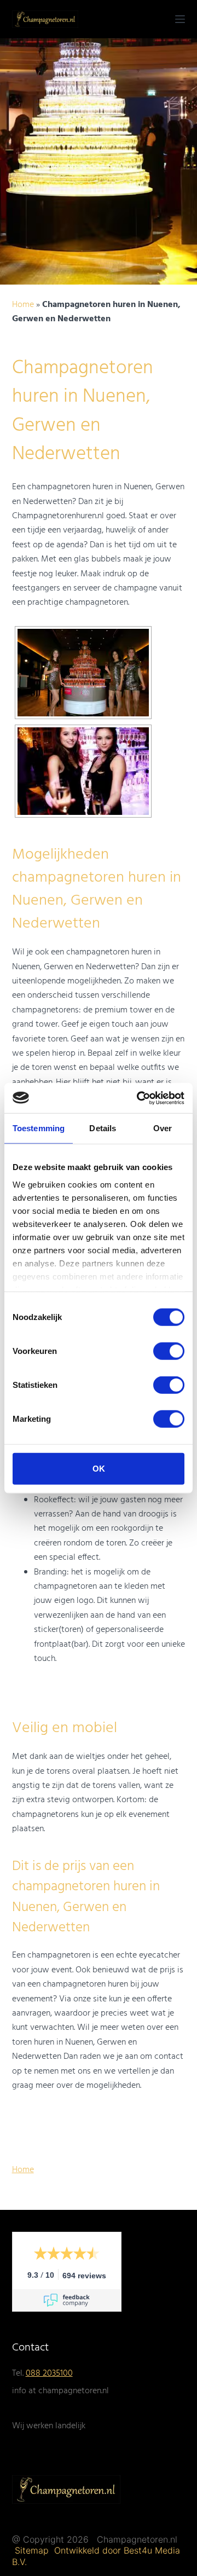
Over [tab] (163, 1128)
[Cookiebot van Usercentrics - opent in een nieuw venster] (139, 1098)
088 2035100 (49, 2374)
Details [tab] (103, 1128)
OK (99, 1469)
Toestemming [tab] (39, 1128)
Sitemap (33, 2550)
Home (23, 305)
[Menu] (180, 19)
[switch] (169, 1351)
